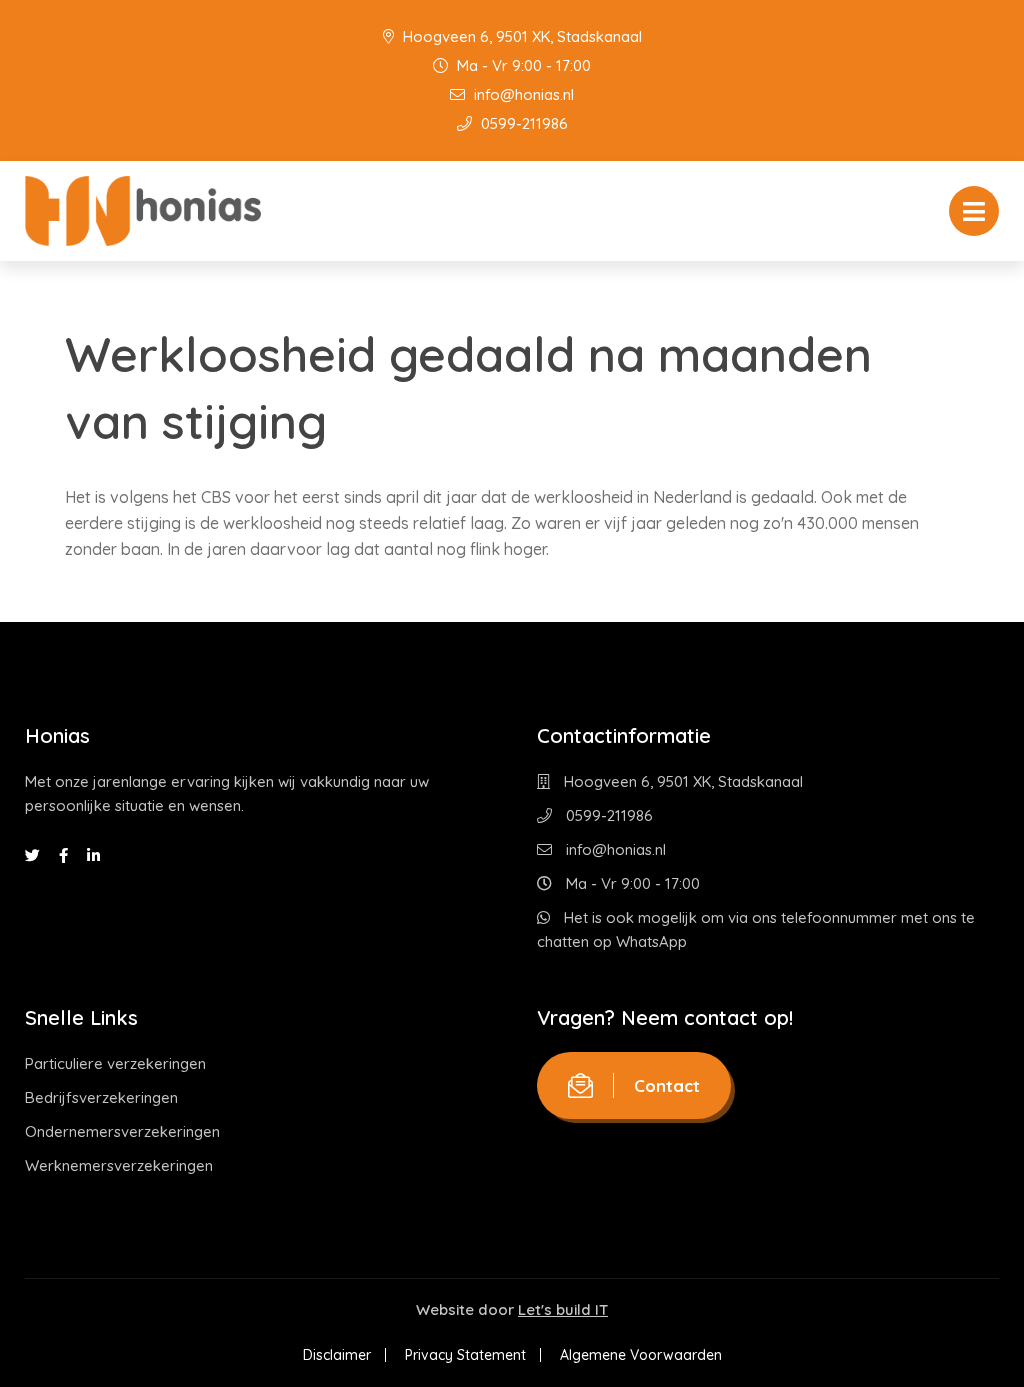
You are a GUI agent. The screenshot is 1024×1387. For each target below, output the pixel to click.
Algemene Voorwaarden (641, 1355)
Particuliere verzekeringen (115, 1063)
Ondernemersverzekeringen (122, 1131)
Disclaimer (337, 1355)
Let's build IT (563, 1309)
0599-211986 (522, 123)
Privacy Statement (465, 1355)
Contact (667, 1085)
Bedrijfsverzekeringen (101, 1097)
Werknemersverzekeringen (119, 1165)
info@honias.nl (522, 94)
